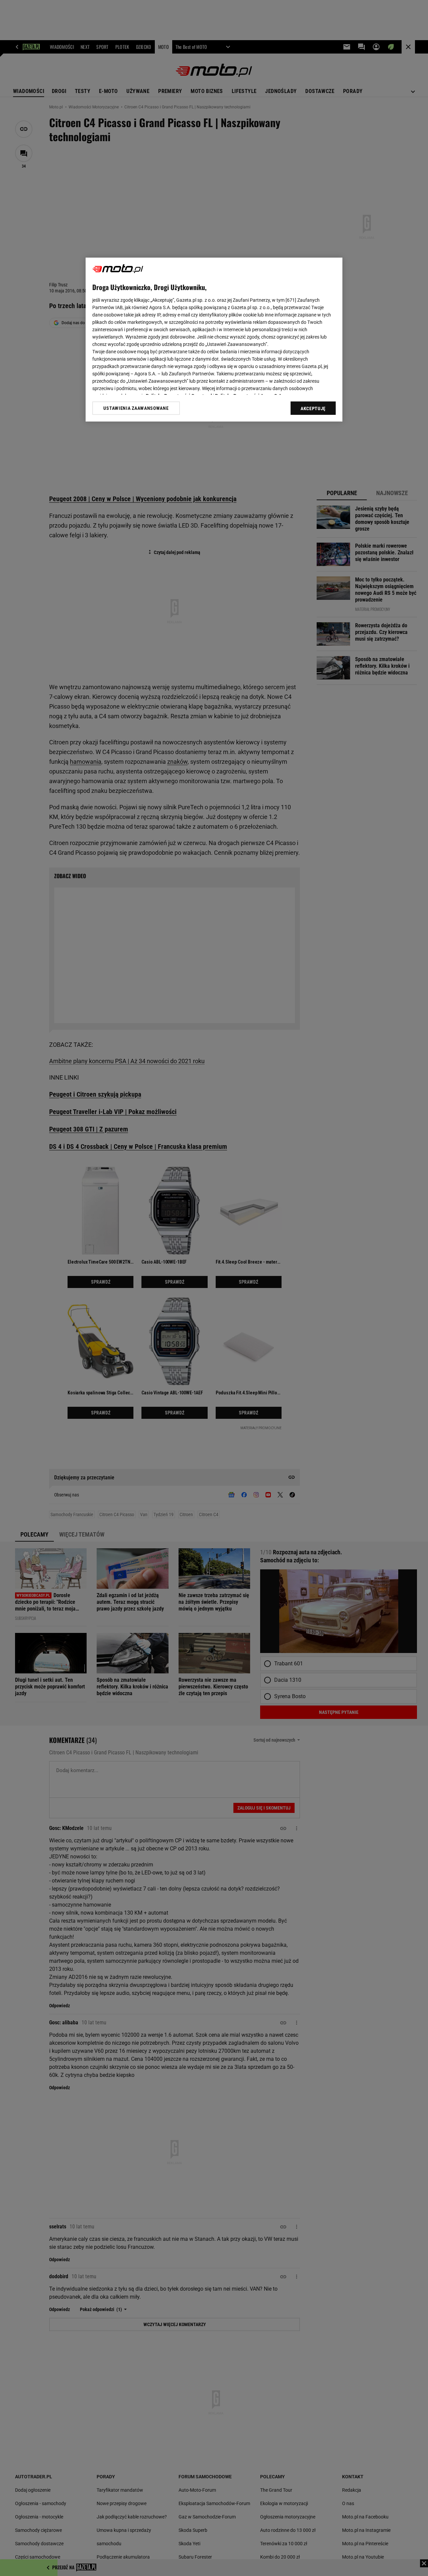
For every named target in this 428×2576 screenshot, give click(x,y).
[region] (214, 340)
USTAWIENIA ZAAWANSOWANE (136, 408)
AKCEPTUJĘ (313, 408)
